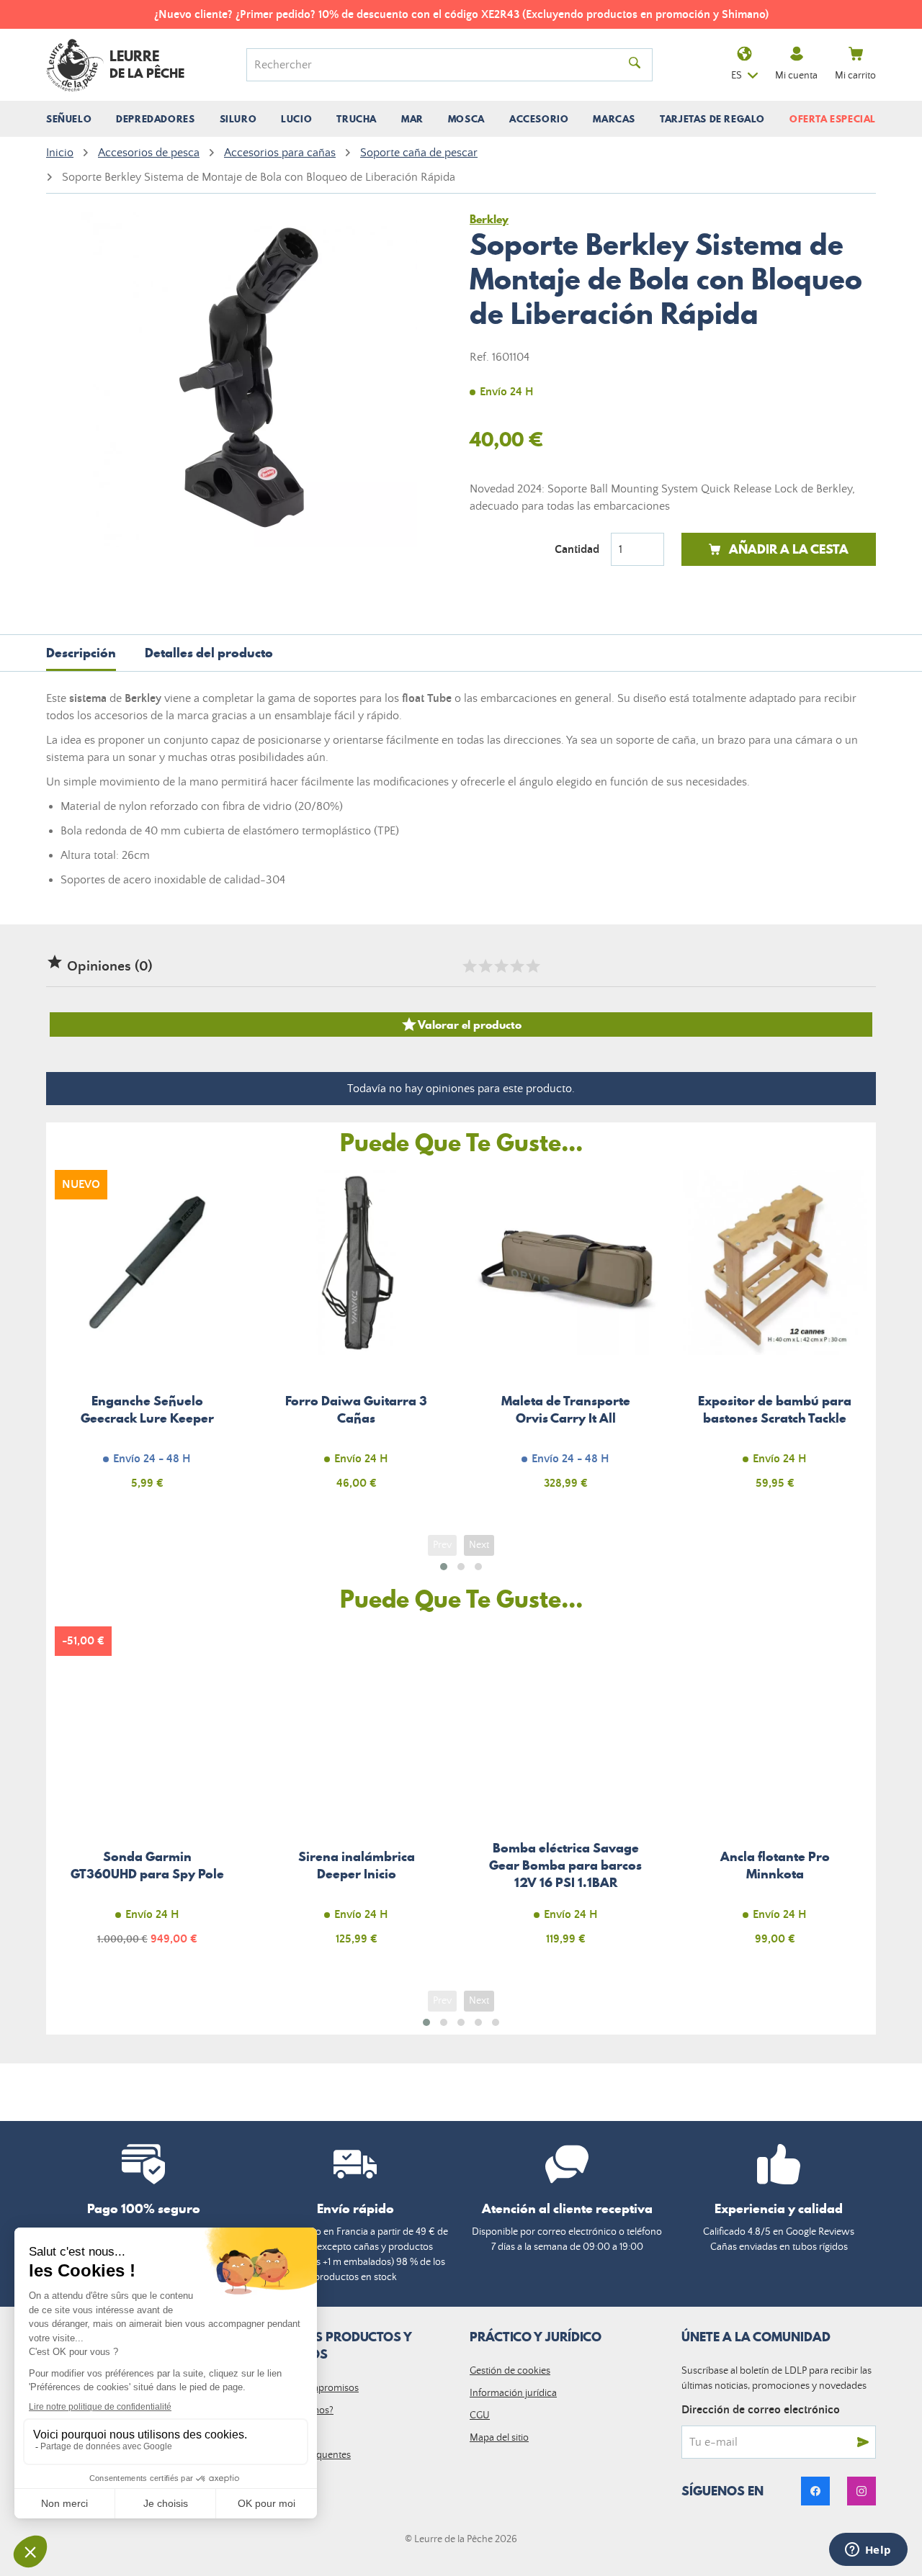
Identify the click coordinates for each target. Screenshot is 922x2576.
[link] (815, 2491)
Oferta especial (833, 119)
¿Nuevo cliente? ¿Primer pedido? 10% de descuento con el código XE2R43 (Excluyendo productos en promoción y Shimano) (461, 14)
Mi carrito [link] (855, 76)
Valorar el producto (461, 1024)
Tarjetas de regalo (712, 119)
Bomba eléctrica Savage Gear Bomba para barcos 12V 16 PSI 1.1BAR (566, 1794)
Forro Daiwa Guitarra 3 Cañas (357, 1338)
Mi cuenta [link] (796, 76)
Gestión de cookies (510, 2371)
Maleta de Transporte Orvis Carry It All (566, 1338)
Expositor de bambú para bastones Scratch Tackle (775, 1338)
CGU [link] (480, 2415)
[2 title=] (485, 966)
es (737, 76)
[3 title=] (501, 966)
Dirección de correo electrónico (761, 2410)
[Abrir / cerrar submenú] (69, 119)
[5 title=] (532, 966)
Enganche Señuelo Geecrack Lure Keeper (147, 1338)
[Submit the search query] (635, 65)
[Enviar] (863, 2442)
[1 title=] (469, 966)
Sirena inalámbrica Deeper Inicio (357, 1794)
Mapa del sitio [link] (499, 2438)
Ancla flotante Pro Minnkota (775, 1794)
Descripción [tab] (81, 653)
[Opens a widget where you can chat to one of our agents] (868, 2551)
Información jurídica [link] (513, 2393)
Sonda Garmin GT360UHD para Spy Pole (147, 1794)
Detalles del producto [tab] (209, 653)
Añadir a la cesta (789, 549)
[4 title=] (516, 966)
